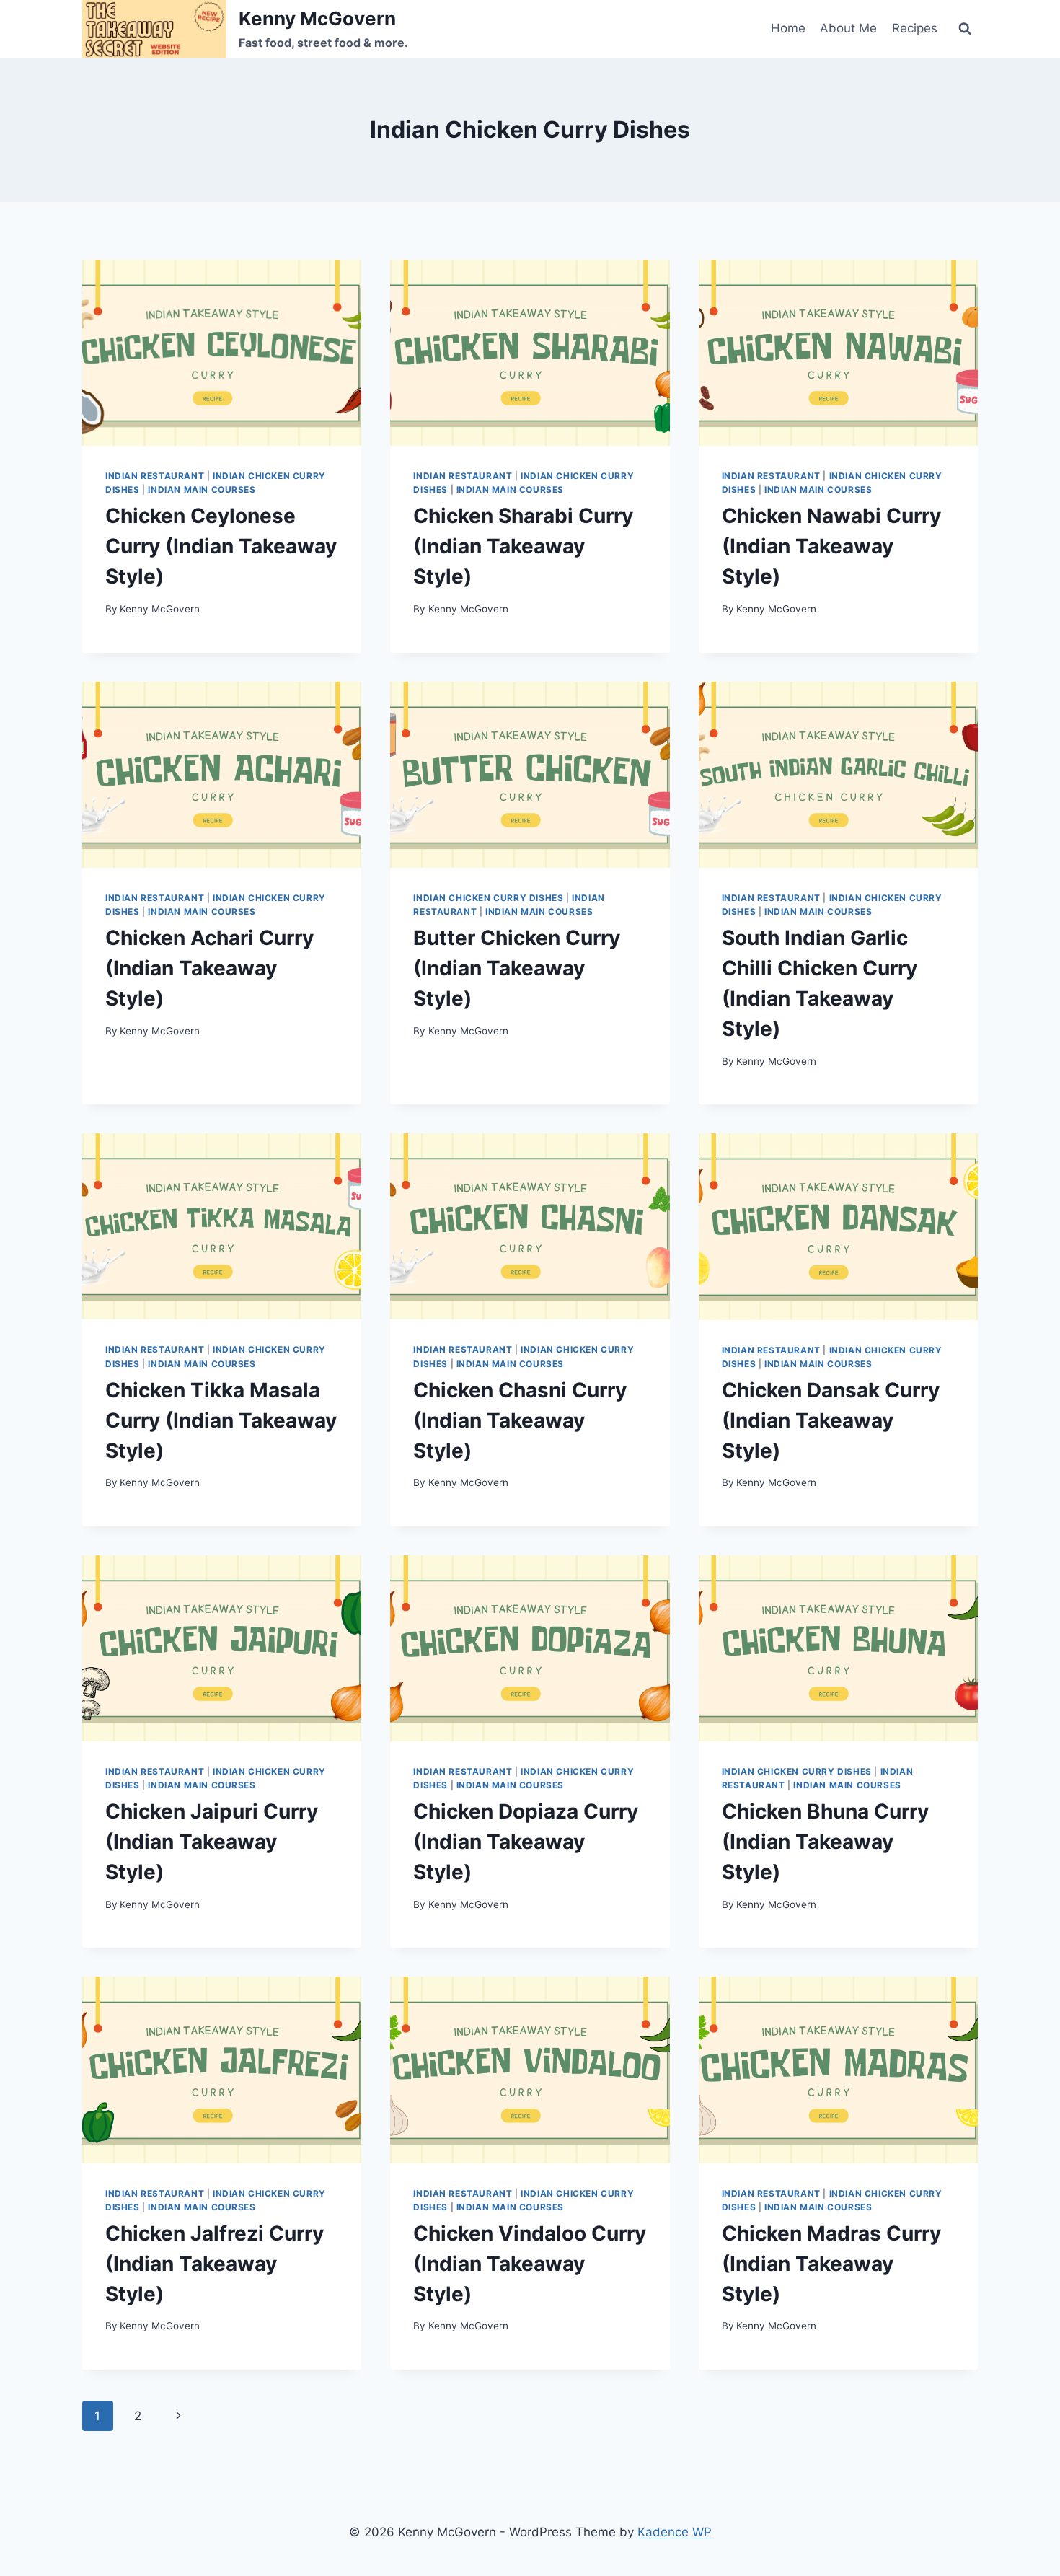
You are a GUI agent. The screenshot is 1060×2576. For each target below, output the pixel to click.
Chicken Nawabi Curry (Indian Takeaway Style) (831, 546)
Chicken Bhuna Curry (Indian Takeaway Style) (825, 1842)
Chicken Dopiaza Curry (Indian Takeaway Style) (526, 1842)
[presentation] (222, 353)
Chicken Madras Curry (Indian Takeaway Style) (831, 2264)
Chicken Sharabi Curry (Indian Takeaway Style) (523, 546)
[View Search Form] (965, 29)
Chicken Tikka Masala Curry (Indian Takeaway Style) (221, 1420)
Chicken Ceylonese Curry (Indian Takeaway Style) (221, 546)
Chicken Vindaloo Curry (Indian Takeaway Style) (530, 2264)
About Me (848, 28)
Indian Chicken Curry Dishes (488, 898)
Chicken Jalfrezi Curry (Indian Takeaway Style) (215, 2264)
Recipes (915, 28)
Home (788, 28)
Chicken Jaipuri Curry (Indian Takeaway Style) (212, 1842)
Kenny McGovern (160, 609)
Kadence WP (675, 2532)
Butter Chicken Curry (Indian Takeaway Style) (517, 968)
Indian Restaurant (155, 476)
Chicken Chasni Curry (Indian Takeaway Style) (520, 1420)
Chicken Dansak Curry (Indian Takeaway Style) (831, 1420)
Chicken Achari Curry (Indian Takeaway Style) (209, 968)
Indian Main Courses (202, 489)
